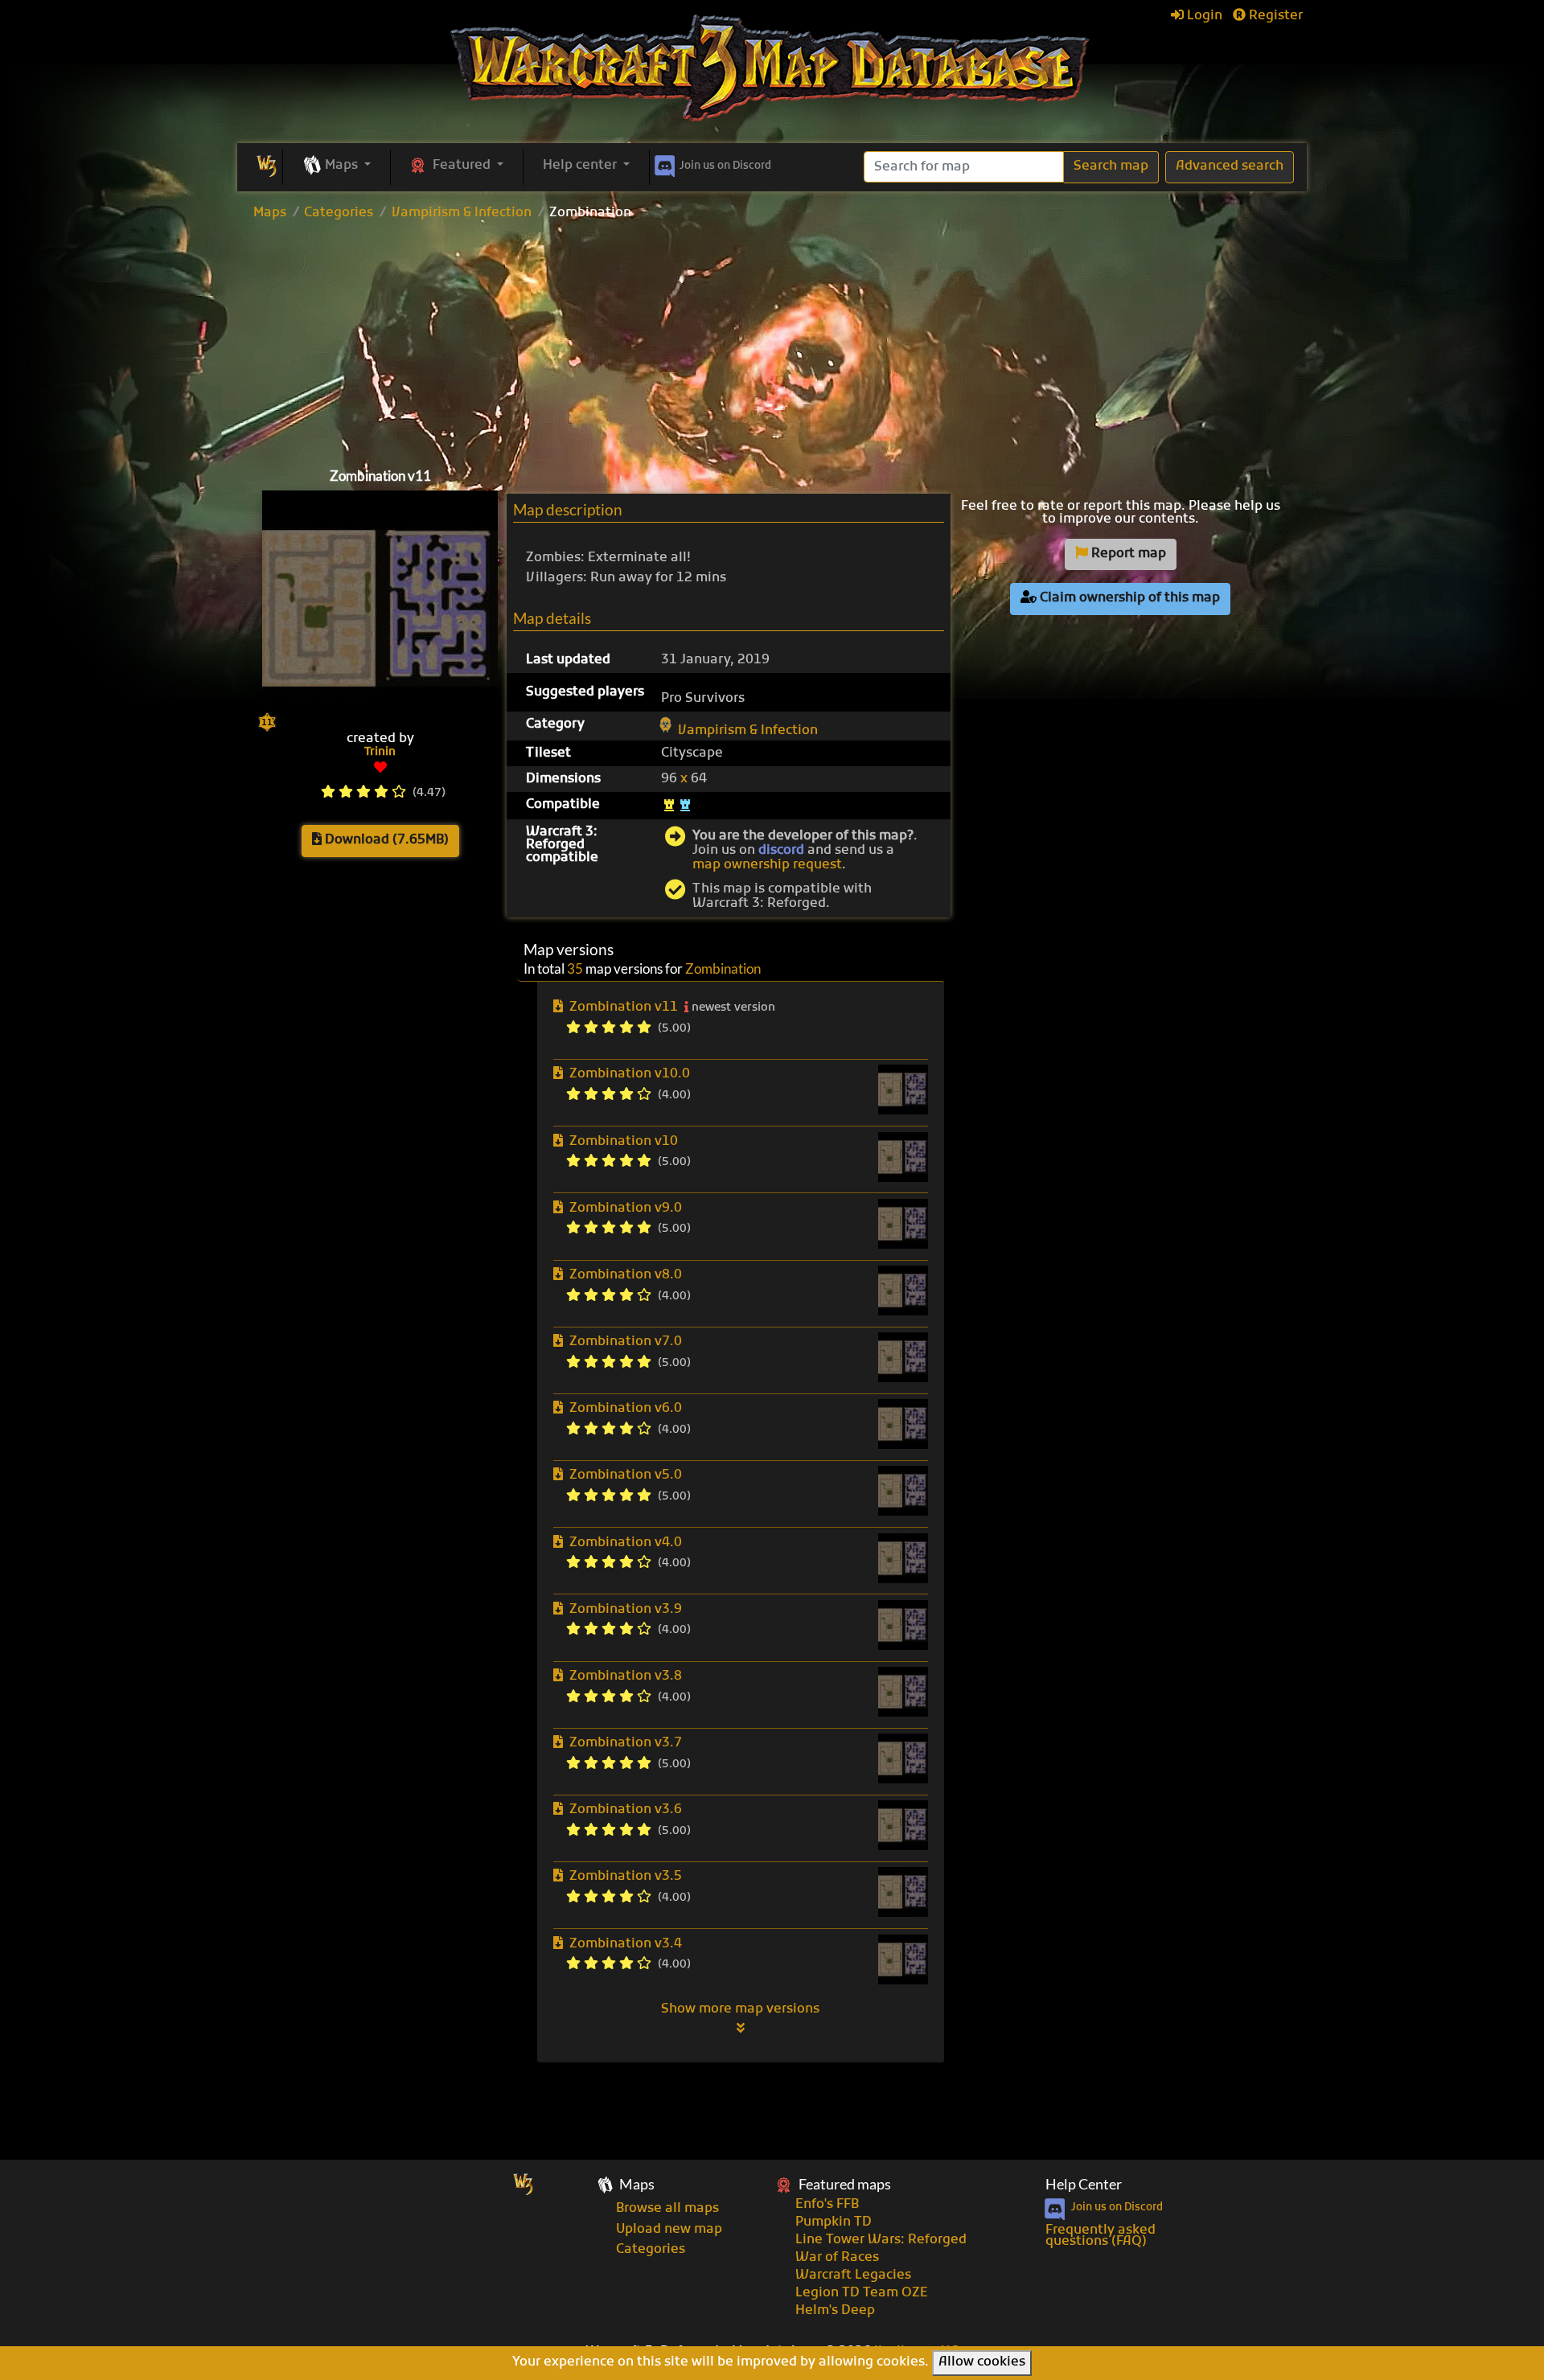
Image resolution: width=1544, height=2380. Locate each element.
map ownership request (767, 865)
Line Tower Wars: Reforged (881, 2240)
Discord (725, 166)
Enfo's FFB (827, 2205)
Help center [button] (581, 166)
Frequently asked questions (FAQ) (1101, 2236)
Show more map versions (740, 2009)
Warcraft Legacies (853, 2275)
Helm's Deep (835, 2311)
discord (781, 851)
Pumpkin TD (834, 2222)
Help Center (1084, 2184)
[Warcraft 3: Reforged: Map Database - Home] (772, 68)
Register (1274, 16)
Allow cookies (982, 2362)
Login (1203, 16)
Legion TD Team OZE (862, 2293)
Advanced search (1230, 166)
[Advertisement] (772, 340)
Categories (339, 213)
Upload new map (669, 2230)
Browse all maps (667, 2209)
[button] (337, 166)
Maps (270, 213)
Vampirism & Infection (462, 213)
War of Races (837, 2258)
